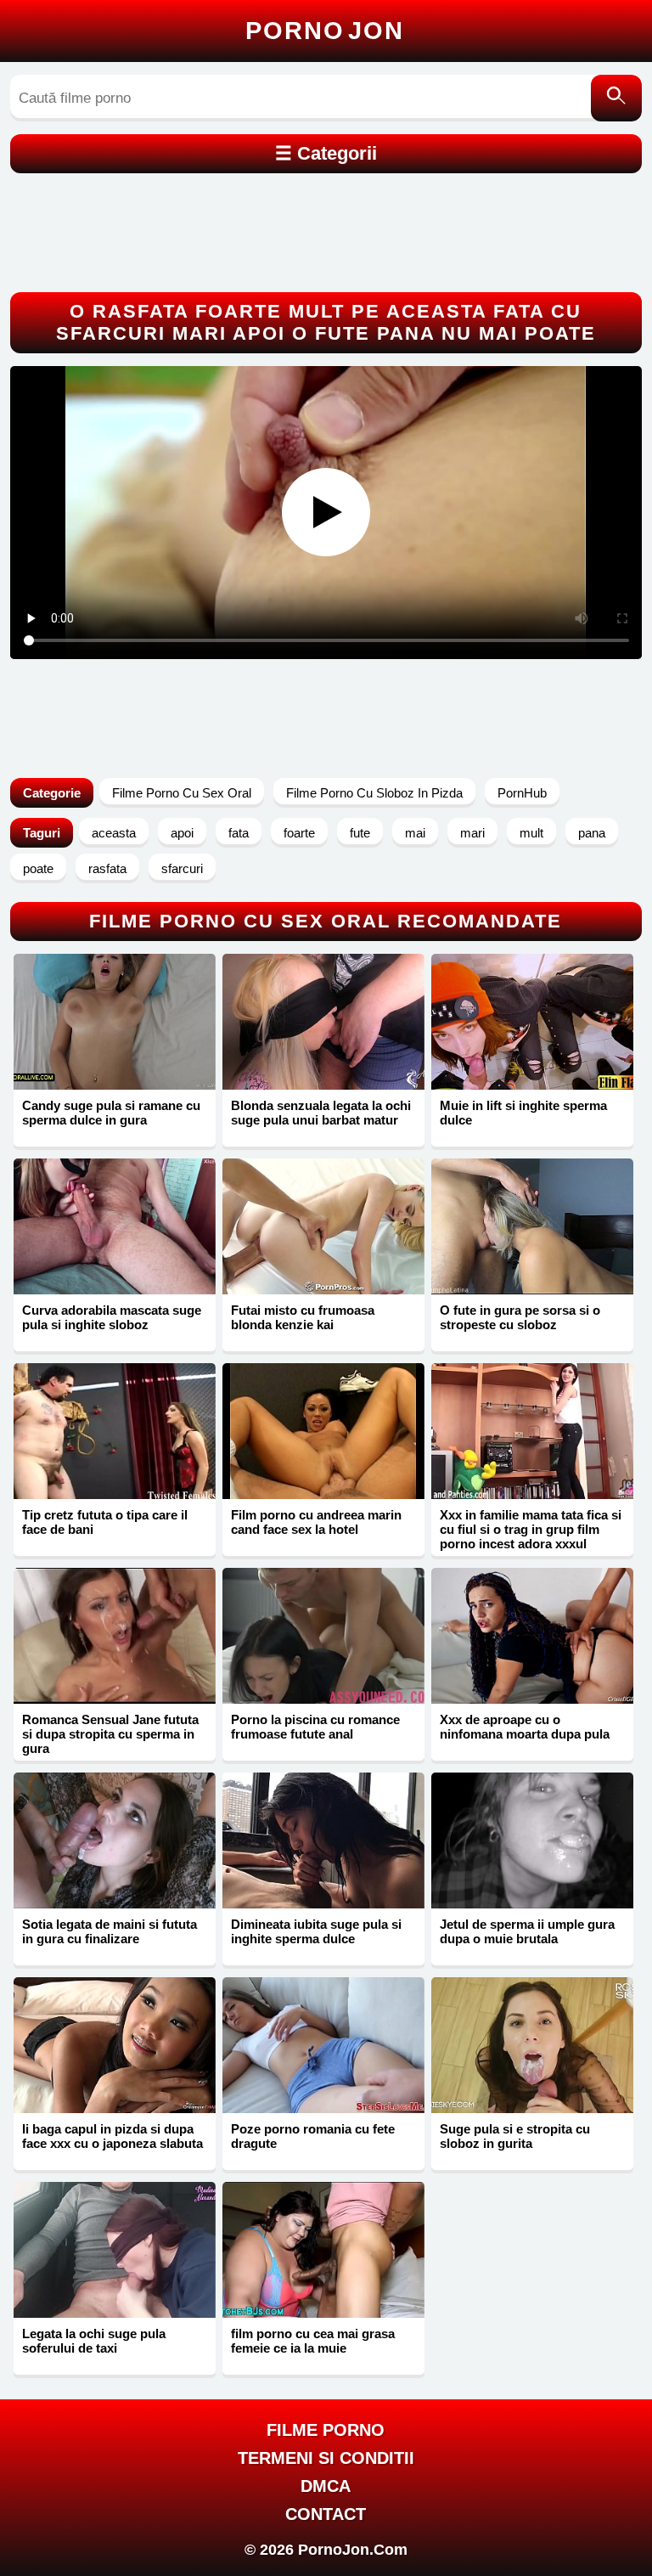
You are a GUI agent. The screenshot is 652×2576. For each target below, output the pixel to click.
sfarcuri (182, 868)
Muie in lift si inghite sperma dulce (523, 1113)
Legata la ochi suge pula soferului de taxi (94, 2341)
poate (38, 868)
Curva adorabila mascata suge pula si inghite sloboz (112, 1317)
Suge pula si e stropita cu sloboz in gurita (515, 2136)
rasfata (107, 868)
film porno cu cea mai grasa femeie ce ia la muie (313, 2341)
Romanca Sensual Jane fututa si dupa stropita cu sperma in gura (110, 1734)
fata (239, 833)
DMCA (326, 2486)
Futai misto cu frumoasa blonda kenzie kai (303, 1317)
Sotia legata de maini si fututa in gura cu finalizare (110, 1931)
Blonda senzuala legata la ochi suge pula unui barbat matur (321, 1113)
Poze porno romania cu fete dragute (313, 2136)
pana (592, 833)
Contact (326, 2514)
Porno (325, 31)
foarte (299, 833)
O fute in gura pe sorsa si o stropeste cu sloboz (520, 1317)
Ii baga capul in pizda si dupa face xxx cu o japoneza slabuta (112, 2136)
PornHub (522, 793)
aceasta (114, 833)
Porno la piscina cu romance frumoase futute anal (315, 1727)
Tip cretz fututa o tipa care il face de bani (105, 1522)
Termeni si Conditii (326, 2458)
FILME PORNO (326, 2430)
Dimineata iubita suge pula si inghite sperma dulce (316, 1931)
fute (360, 833)
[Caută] (616, 98)
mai (415, 833)
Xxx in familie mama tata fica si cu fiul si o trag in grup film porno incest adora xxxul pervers (531, 1536)
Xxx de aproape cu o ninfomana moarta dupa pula (525, 1727)
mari (472, 833)
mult (531, 833)
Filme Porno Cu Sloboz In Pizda (374, 793)
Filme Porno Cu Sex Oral (182, 793)
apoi (182, 833)
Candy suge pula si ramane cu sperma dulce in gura (111, 1113)
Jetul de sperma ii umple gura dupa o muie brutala (527, 1931)
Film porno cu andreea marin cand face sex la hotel (316, 1522)
